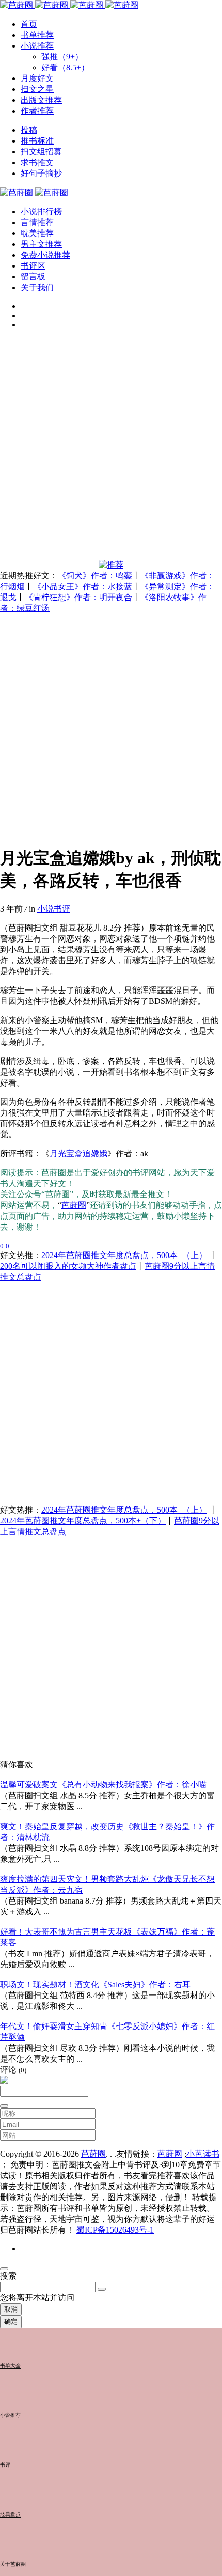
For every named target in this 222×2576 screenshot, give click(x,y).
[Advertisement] (111, 449)
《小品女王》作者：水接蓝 (83, 586)
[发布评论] (4, 2106)
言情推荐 (37, 222)
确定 (11, 2322)
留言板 (33, 277)
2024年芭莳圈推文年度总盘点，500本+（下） (83, 1521)
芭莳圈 (74, 1205)
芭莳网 (170, 2154)
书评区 (33, 266)
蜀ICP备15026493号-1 (115, 2230)
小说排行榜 (41, 211)
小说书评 (54, 909)
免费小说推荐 (45, 255)
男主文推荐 (41, 244)
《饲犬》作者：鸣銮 (95, 576)
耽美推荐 (37, 233)
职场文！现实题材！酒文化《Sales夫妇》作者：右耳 (95, 1984)
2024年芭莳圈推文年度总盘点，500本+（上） (124, 1255)
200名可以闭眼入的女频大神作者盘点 (68, 1266)
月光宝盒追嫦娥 (78, 1153)
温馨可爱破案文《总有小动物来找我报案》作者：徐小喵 (103, 1785)
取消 (11, 2309)
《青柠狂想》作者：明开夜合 (78, 597)
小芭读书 (203, 2154)
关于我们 (37, 287)
